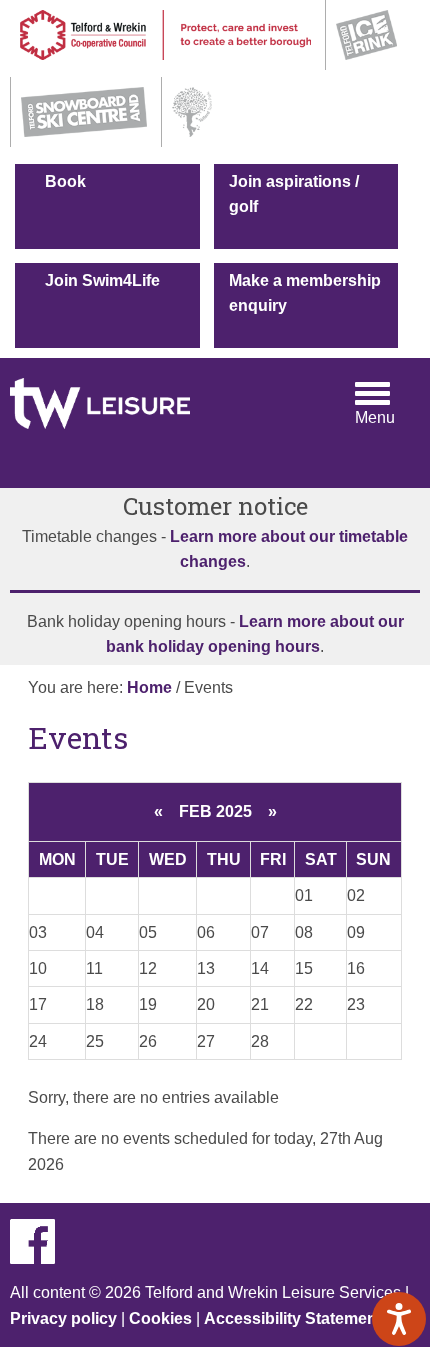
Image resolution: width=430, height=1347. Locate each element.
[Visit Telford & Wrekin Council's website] (165, 64)
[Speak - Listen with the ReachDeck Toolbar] (399, 1319)
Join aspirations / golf (294, 194)
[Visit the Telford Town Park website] (191, 141)
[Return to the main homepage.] (100, 393)
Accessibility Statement (293, 1318)
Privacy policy (63, 1318)
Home (149, 687)
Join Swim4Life (102, 280)
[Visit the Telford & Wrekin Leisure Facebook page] (40, 1258)
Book (65, 181)
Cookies (160, 1318)
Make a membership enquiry (305, 293)
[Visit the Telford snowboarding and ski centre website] (83, 141)
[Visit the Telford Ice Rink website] (366, 64)
